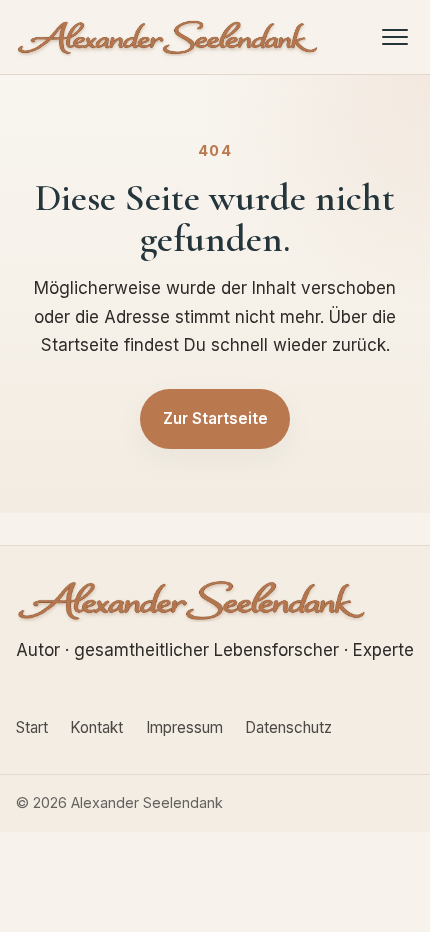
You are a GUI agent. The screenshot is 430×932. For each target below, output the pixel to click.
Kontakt (96, 727)
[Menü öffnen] (395, 36)
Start (32, 727)
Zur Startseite (215, 418)
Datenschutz (288, 727)
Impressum (184, 727)
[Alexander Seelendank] (168, 37)
